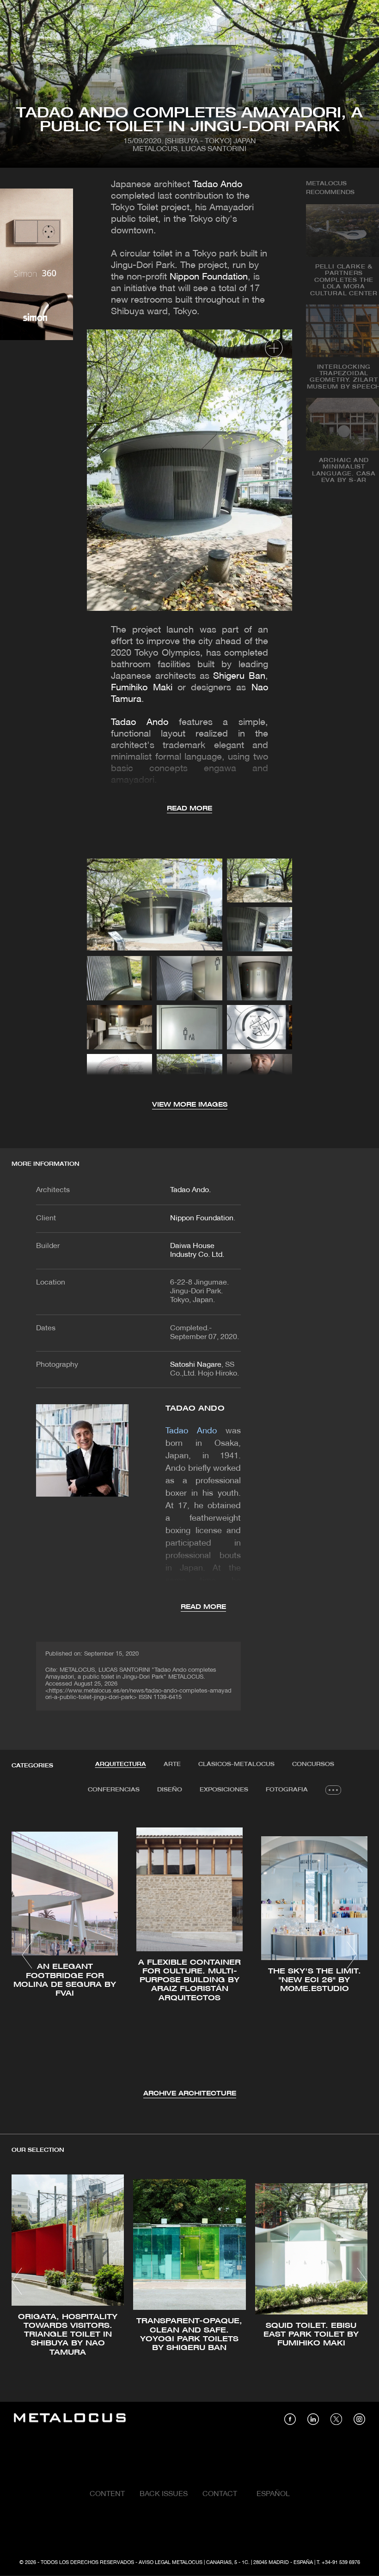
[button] (27, 1955)
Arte (172, 1764)
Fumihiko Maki (141, 688)
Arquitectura (121, 1764)
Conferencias (114, 1790)
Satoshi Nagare (196, 1365)
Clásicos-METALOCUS (236, 1764)
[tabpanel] (189, 1956)
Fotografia (287, 1790)
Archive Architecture (190, 2094)
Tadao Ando (217, 185)
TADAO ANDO (195, 1409)
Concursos (313, 1764)
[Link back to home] (70, 2419)
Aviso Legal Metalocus (171, 2563)
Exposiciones (224, 1790)
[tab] (121, 1765)
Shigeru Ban (239, 676)
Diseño (170, 1790)
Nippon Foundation (209, 277)
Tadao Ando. (190, 1190)
